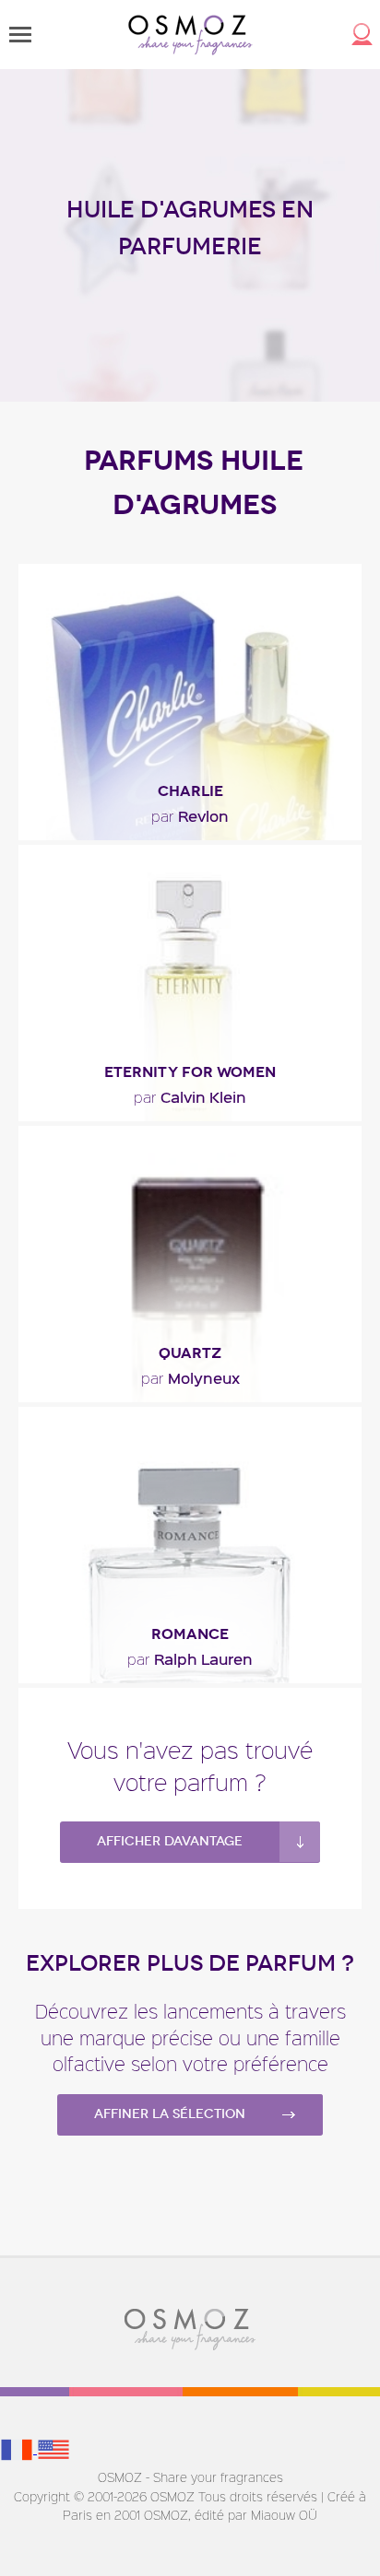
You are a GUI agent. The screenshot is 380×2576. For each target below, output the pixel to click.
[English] (53, 2448)
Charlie (190, 791)
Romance (190, 1634)
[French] (18, 2448)
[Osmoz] (190, 35)
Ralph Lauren (190, 1658)
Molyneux (190, 1377)
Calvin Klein (190, 1096)
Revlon (190, 815)
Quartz (190, 1353)
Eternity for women (190, 1072)
